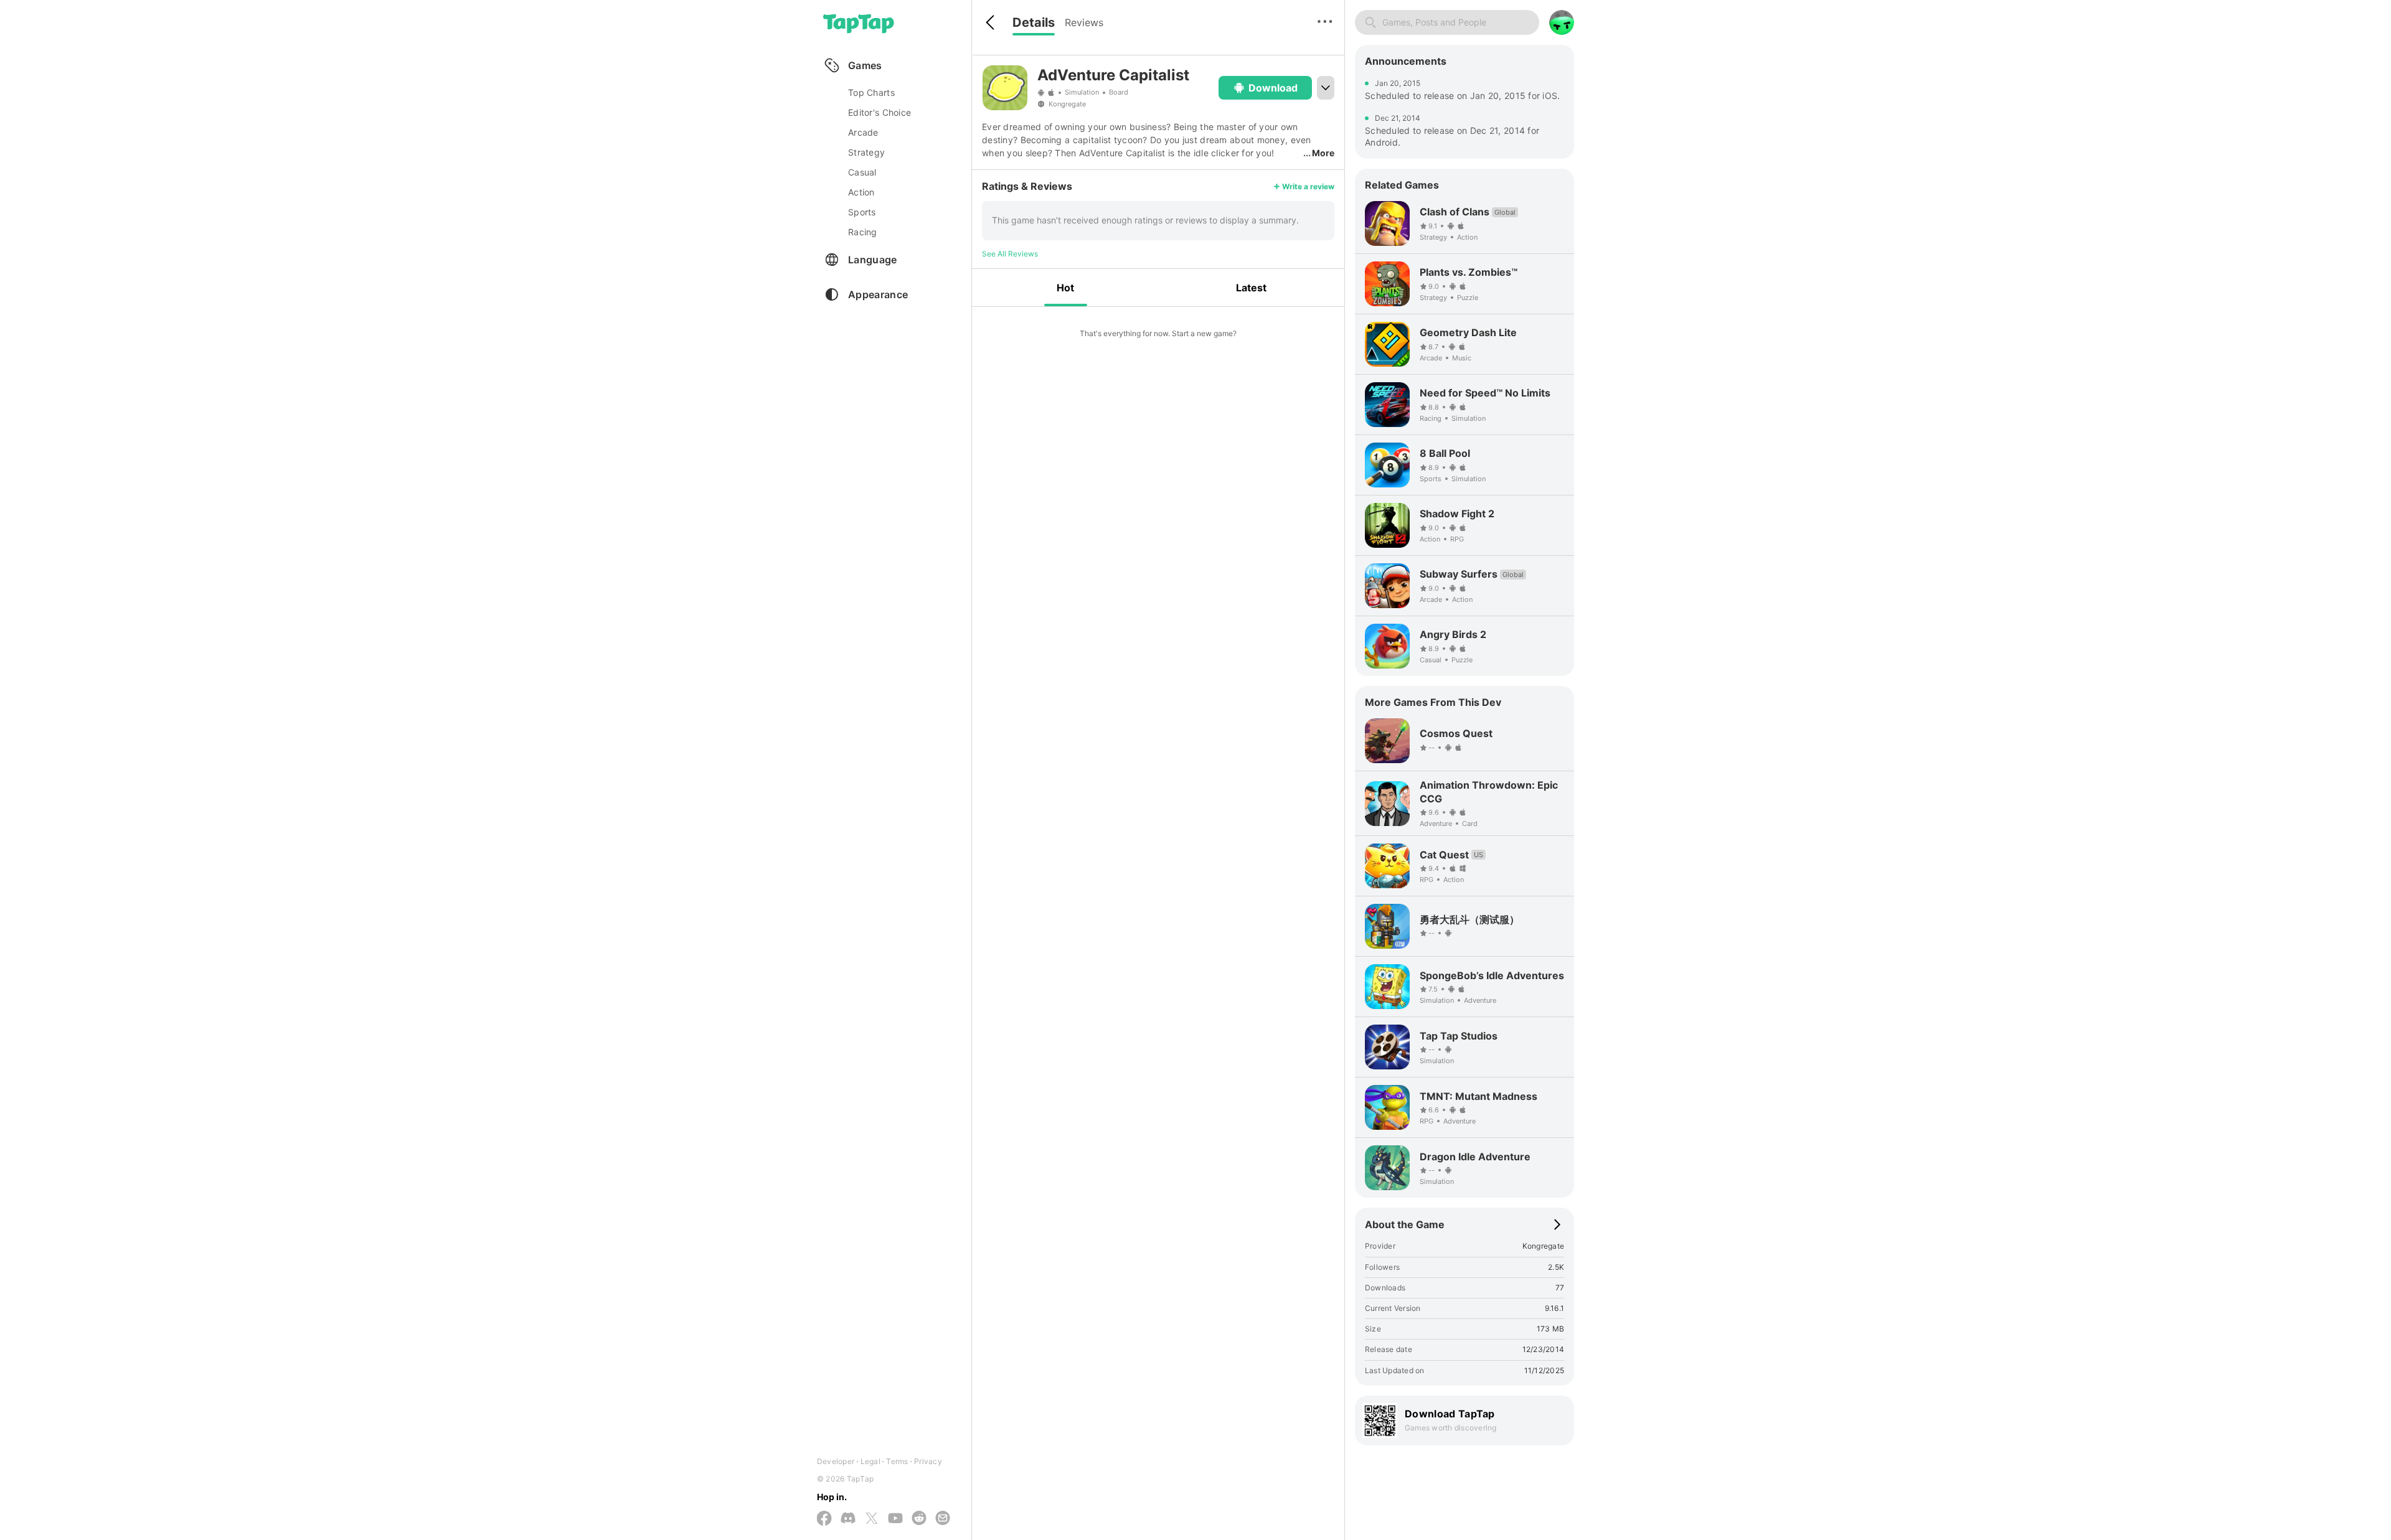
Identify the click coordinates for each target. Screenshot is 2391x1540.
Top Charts (871, 92)
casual (862, 172)
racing (863, 232)
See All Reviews (1010, 254)
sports (862, 212)
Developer (836, 1461)
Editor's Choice (880, 112)
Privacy (928, 1461)
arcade (863, 132)
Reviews (1084, 22)
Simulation (1082, 92)
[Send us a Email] (943, 1519)
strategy (866, 152)
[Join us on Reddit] (919, 1519)
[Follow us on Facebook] (824, 1519)
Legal (870, 1461)
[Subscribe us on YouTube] (895, 1519)
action (861, 192)
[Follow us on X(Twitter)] (872, 1519)
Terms (897, 1461)
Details (1034, 22)
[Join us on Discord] (848, 1519)
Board (1119, 92)
